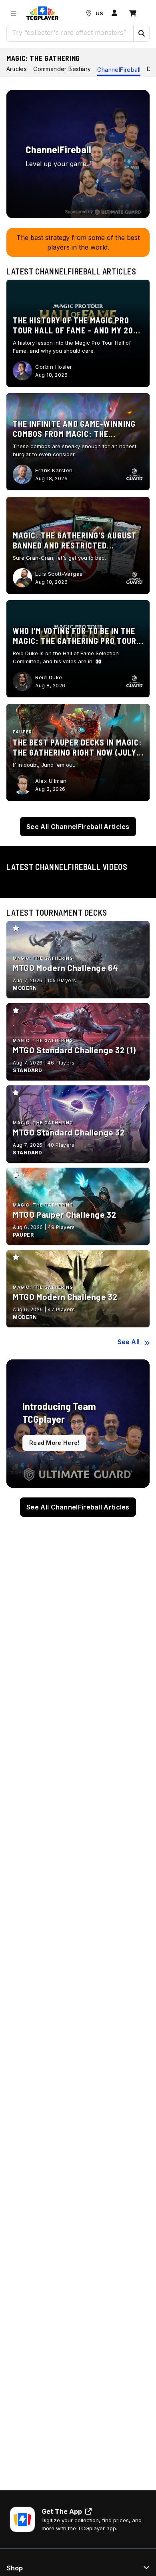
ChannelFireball (119, 70)
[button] (141, 33)
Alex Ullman (51, 781)
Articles (17, 69)
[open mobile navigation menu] (14, 13)
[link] (42, 13)
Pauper (22, 732)
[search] (70, 33)
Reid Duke (49, 677)
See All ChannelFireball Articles (78, 827)
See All (129, 1342)
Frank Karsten (54, 470)
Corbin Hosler (54, 367)
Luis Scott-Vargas (59, 574)
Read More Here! (54, 1443)
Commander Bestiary (62, 69)
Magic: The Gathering (43, 58)
